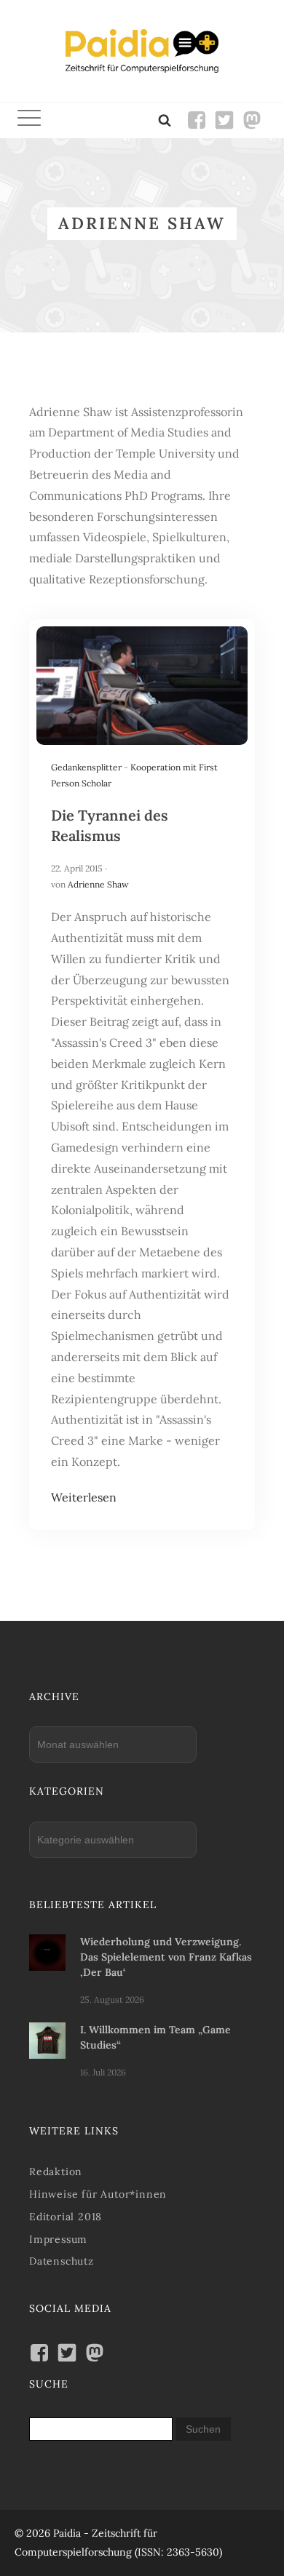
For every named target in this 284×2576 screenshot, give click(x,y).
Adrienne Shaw (98, 884)
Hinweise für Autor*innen (98, 2194)
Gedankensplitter (86, 767)
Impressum (58, 2239)
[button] (29, 120)
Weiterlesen (84, 1497)
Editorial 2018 (66, 2217)
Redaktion (56, 2172)
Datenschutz (62, 2261)
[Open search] (165, 120)
